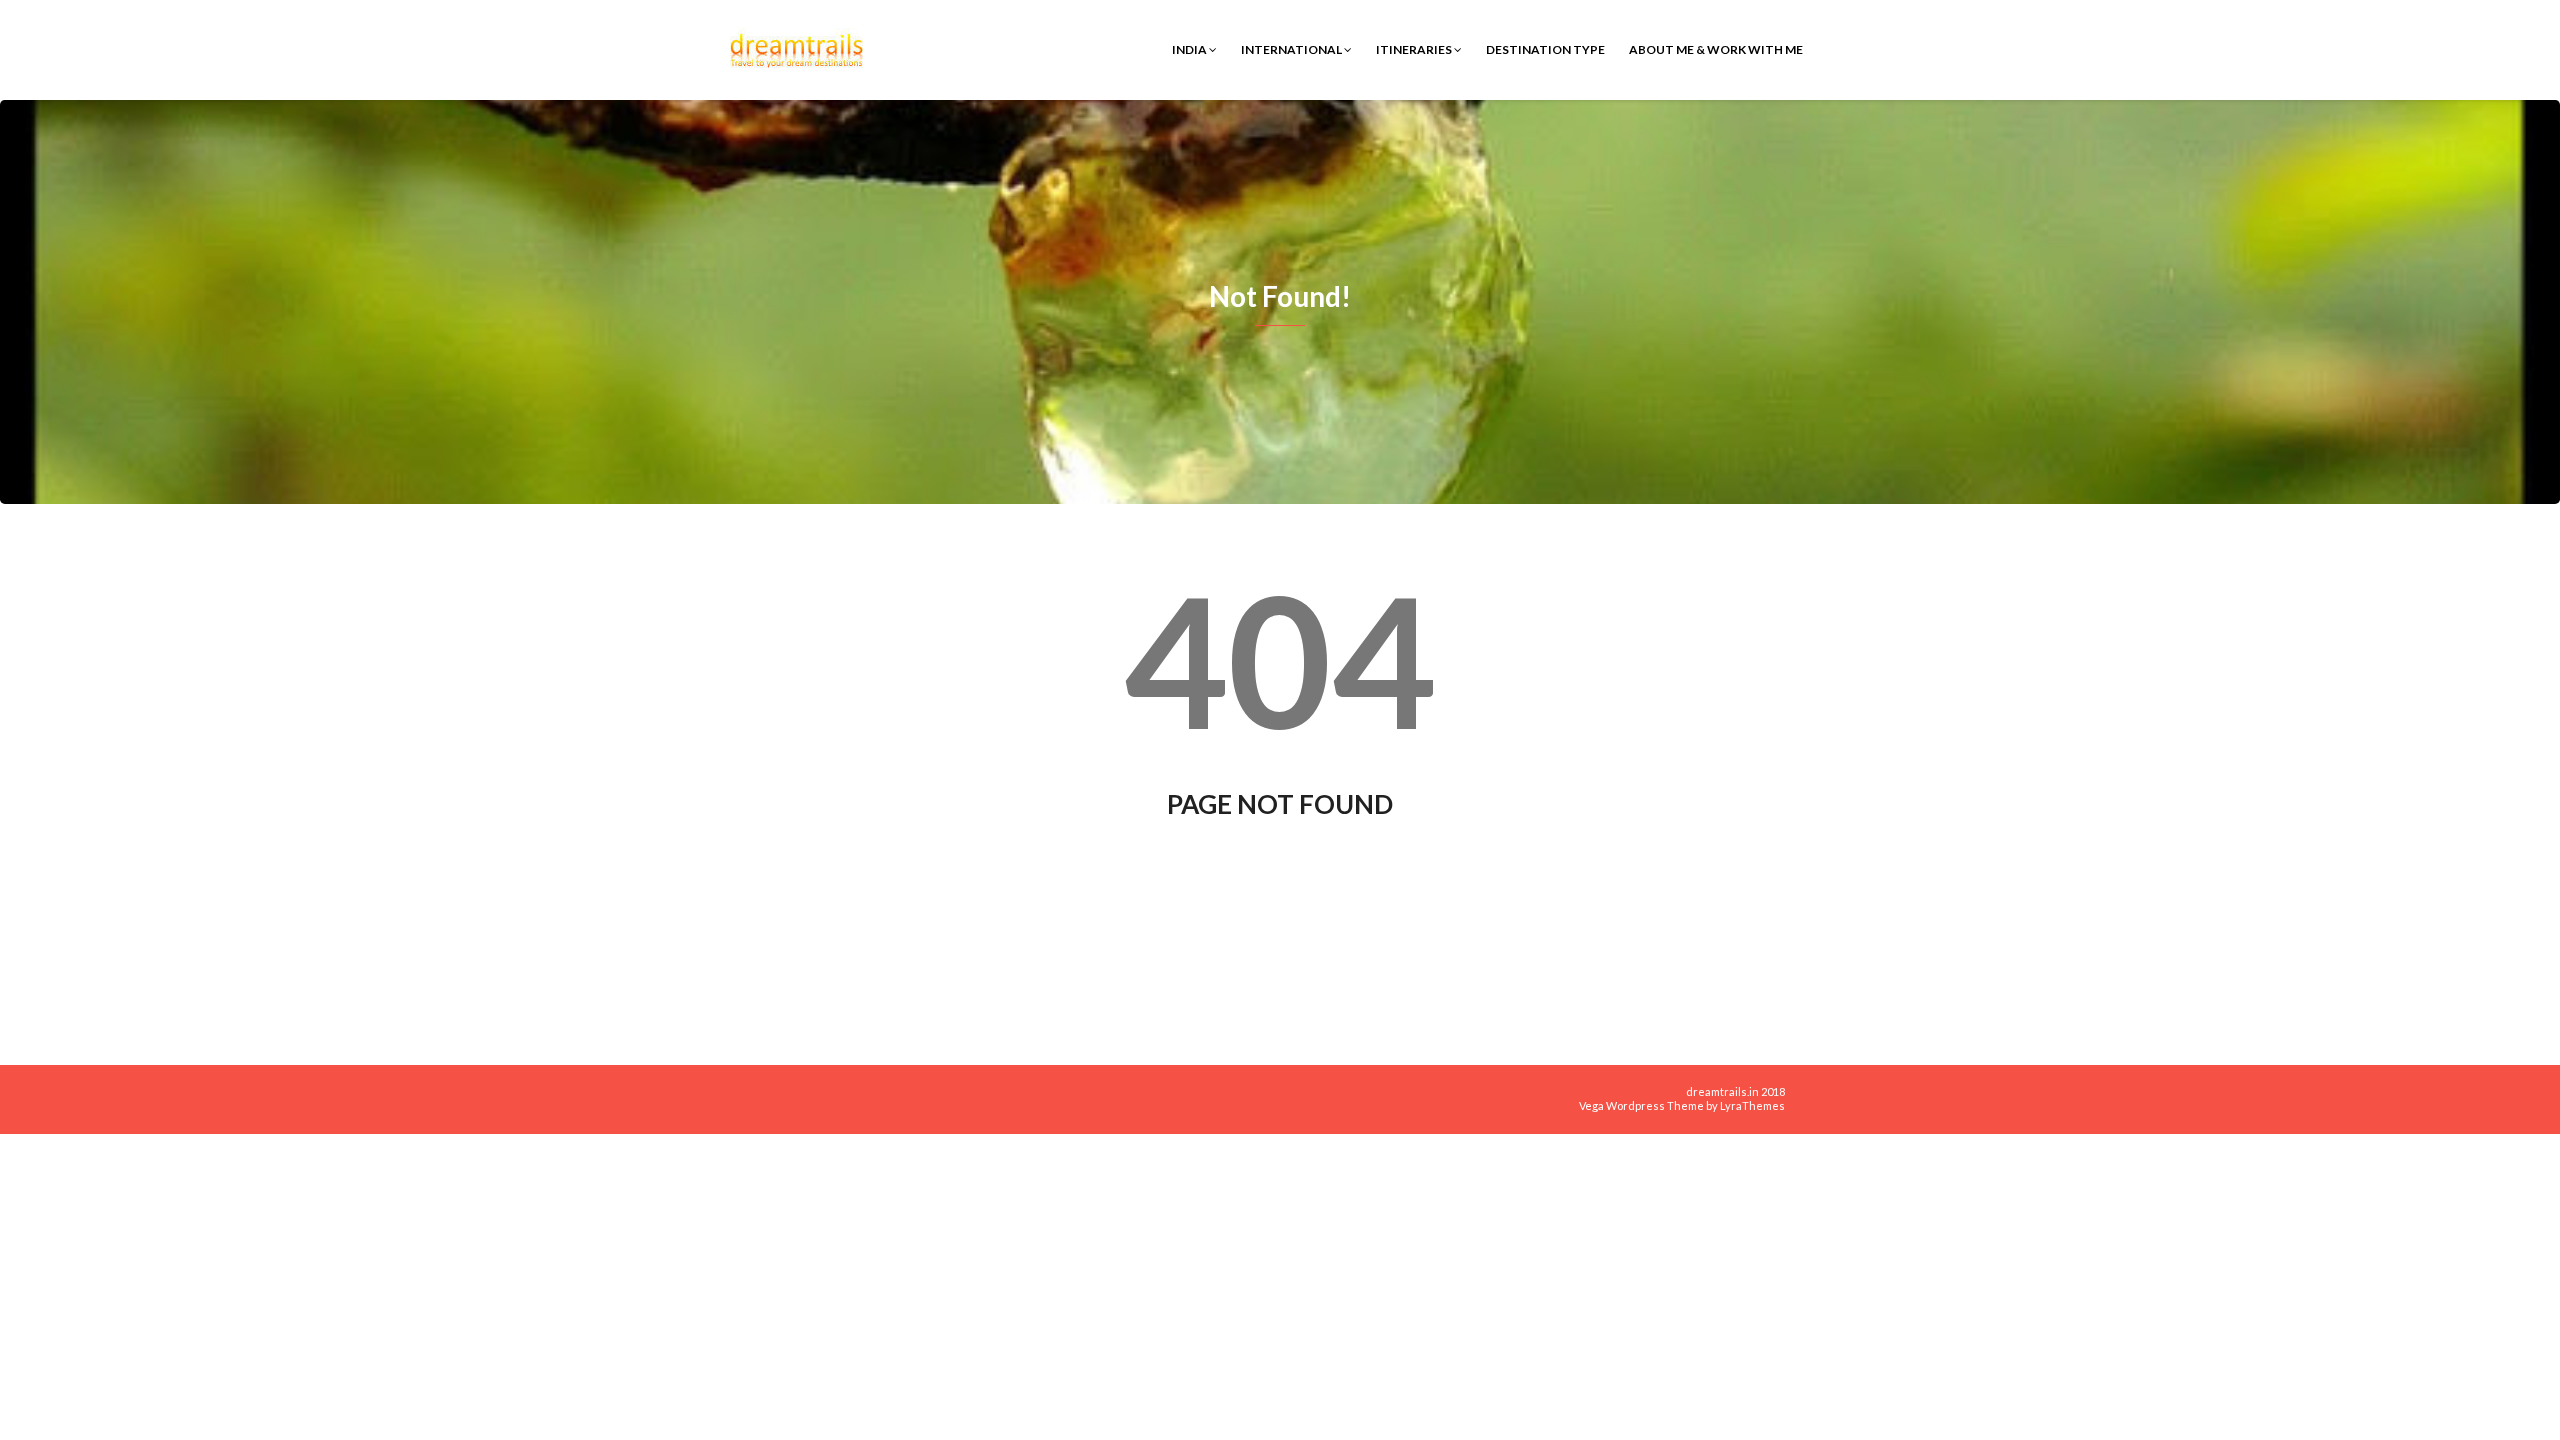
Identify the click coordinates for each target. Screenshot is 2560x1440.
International (1292, 49)
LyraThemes (1752, 1105)
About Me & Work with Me (1716, 49)
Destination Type (1545, 49)
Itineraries (1415, 49)
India (1190, 49)
